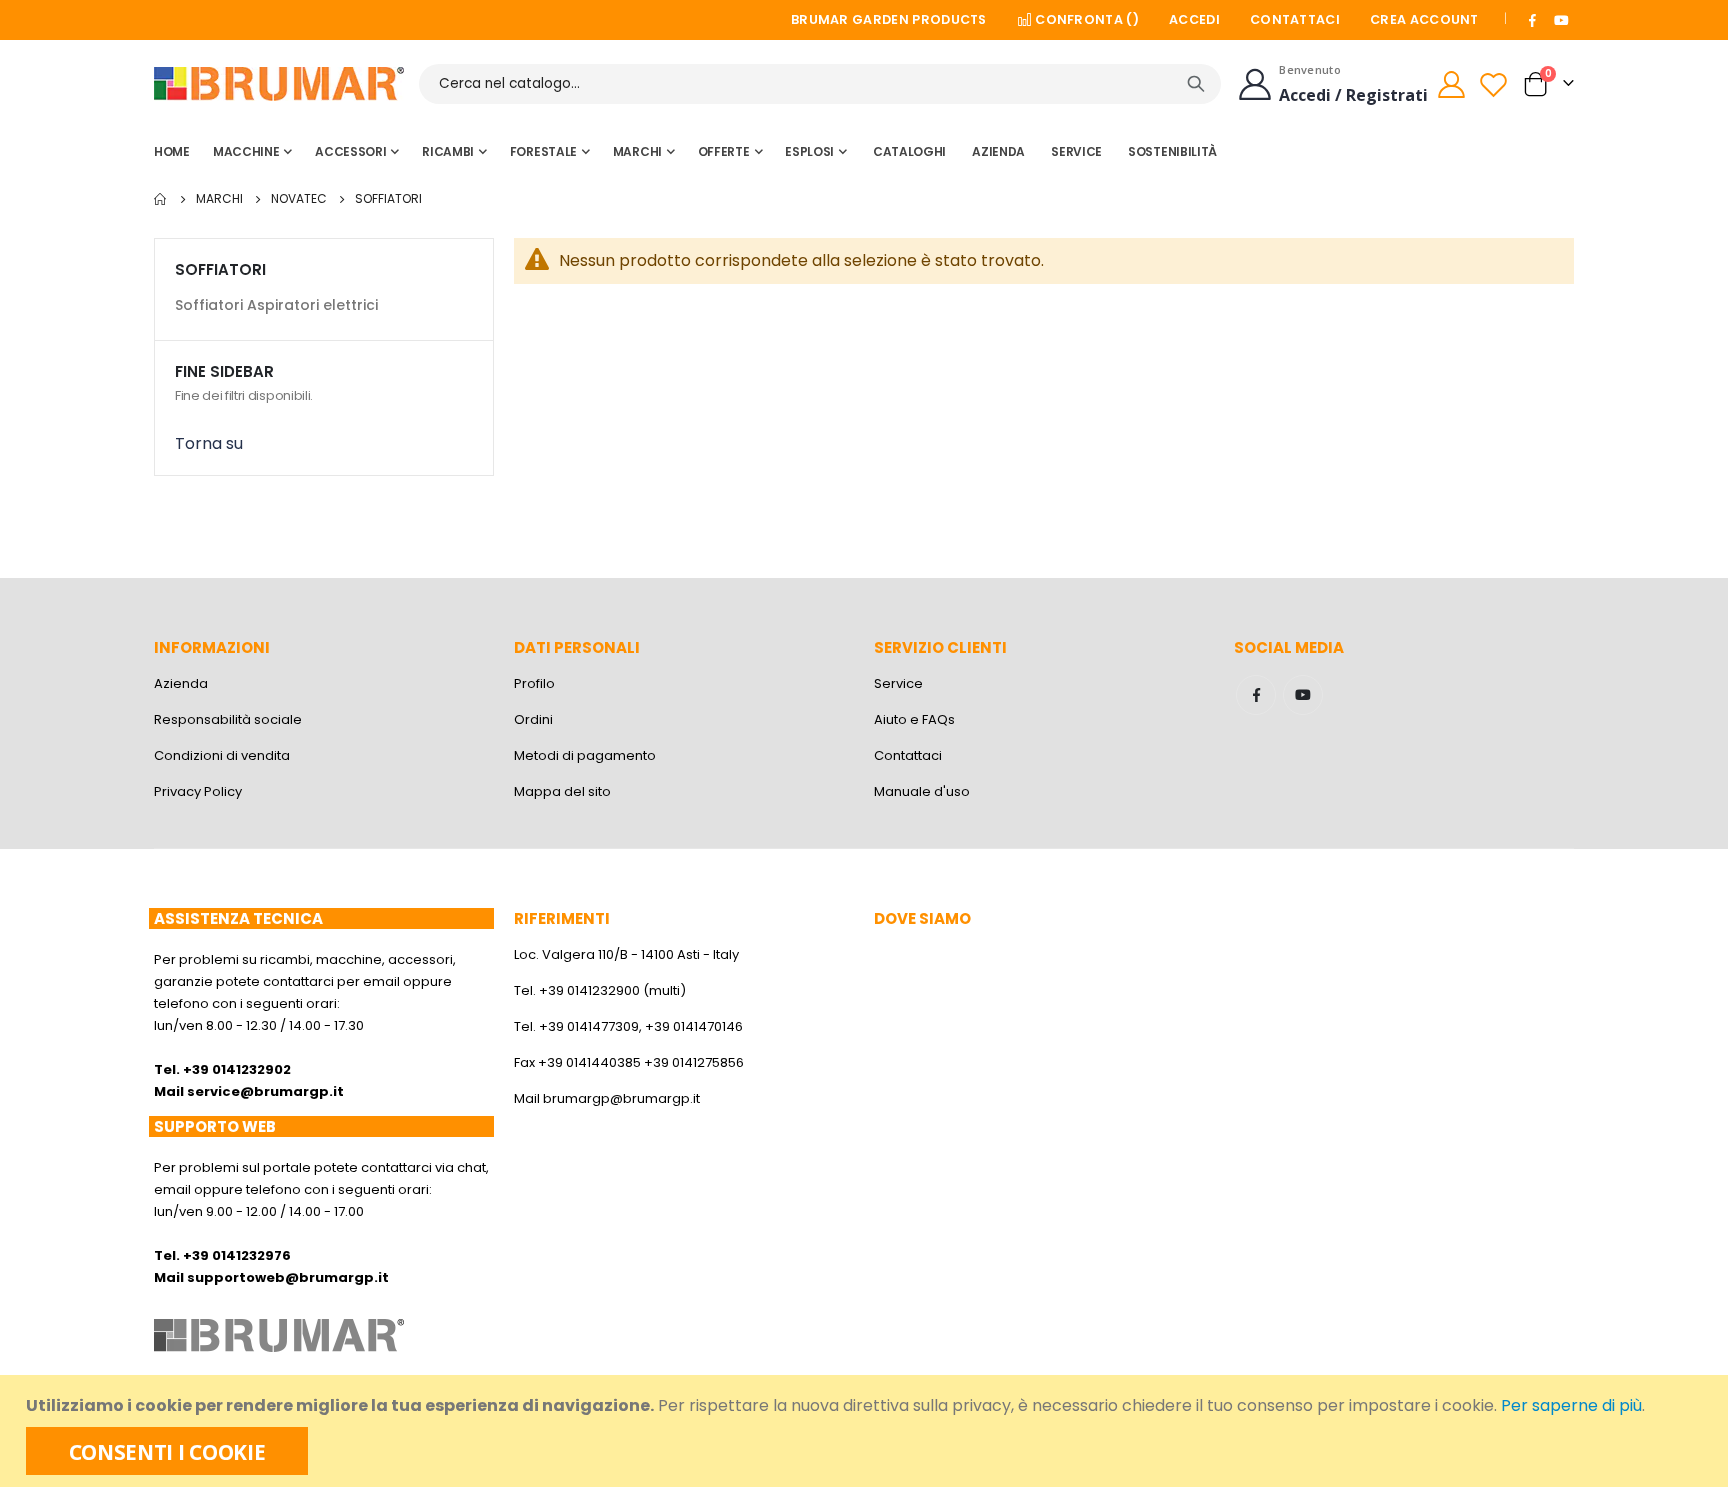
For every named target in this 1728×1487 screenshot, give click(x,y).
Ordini (533, 719)
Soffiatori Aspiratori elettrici (276, 305)
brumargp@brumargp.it (621, 1098)
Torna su (209, 443)
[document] (866, 1431)
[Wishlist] (1496, 84)
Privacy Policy (198, 791)
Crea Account (1424, 19)
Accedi (1194, 19)
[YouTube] (1561, 20)
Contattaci (1295, 19)
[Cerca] (1196, 84)
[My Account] (1451, 84)
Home (161, 199)
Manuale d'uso (922, 791)
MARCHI (219, 199)
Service (898, 683)
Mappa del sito (562, 791)
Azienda (181, 683)
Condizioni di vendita (222, 755)
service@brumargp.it (265, 1091)
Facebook (1256, 695)
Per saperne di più (1571, 1405)
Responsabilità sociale (228, 719)
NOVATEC (299, 199)
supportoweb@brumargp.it (288, 1277)
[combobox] (820, 84)
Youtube (1303, 695)
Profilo (534, 683)
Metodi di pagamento (585, 755)
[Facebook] (1533, 20)
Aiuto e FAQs (914, 719)
